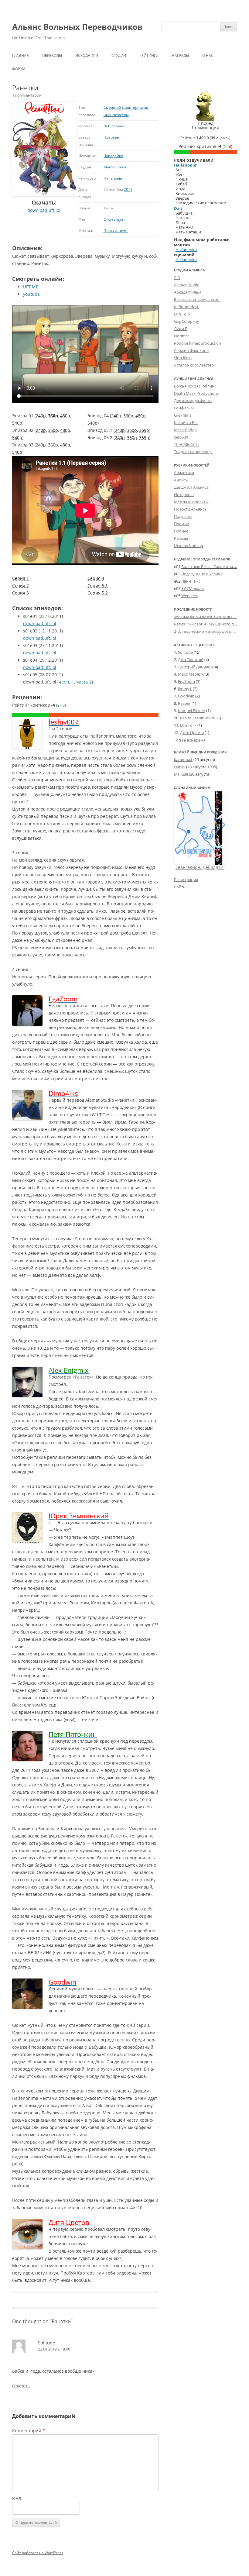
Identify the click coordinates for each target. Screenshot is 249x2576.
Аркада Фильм (188, 292)
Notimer (182, 336)
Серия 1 (20, 578)
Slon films (183, 358)
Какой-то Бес (186, 422)
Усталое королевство (194, 365)
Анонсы (181, 480)
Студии (119, 55)
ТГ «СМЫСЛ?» (187, 444)
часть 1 (66, 682)
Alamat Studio (115, 167)
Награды (180, 55)
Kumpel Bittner (192, 711)
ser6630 (181, 437)
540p (17, 423)
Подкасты (183, 516)
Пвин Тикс (191, 581)
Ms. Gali (181, 774)
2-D (177, 277)
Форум (19, 69)
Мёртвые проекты (191, 502)
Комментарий (29, 2431)
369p (144, 430)
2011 (128, 189)
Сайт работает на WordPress (38, 2553)
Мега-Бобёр (185, 430)
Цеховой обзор (189, 546)
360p (53, 416)
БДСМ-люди (193, 588)
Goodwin (186, 696)
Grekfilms (183, 415)
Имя (17, 2498)
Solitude (185, 652)
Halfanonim (113, 178)
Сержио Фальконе (191, 350)
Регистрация (186, 880)
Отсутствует (114, 219)
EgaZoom (186, 681)
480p (65, 416)
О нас (208, 55)
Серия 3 (20, 593)
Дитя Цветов (192, 732)
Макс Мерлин (191, 674)
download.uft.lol (44, 210)
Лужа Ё (181, 329)
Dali (178, 208)
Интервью (184, 494)
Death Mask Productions (196, 393)
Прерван (111, 137)
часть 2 (84, 682)
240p (41, 416)
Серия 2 (20, 585)
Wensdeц (190, 596)
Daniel (180, 767)
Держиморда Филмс (193, 401)
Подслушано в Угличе (202, 574)
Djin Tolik (182, 314)
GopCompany (187, 321)
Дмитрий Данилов (195, 667)
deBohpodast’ (187, 307)
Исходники (87, 55)
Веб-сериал (114, 126)
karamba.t (183, 759)
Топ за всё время (190, 740)
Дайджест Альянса (191, 487)
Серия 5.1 (98, 585)
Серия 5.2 (98, 593)
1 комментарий (27, 95)
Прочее (181, 531)
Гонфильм (184, 408)
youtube (31, 294)
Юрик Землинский (198, 718)
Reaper (184, 703)
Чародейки (113, 156)
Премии (182, 524)
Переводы (52, 55)
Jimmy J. (185, 689)
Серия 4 (96, 578)
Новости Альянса (190, 509)
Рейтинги (149, 55)
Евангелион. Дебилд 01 (200, 867)
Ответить (21, 2386)
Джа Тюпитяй (191, 659)
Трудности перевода (193, 452)
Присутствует (116, 231)
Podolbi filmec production (198, 343)
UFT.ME (31, 287)
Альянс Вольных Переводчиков (77, 27)
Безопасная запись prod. (197, 299)
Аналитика (184, 473)
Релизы (181, 538)
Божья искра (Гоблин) (195, 386)
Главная (20, 55)
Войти (180, 887)
